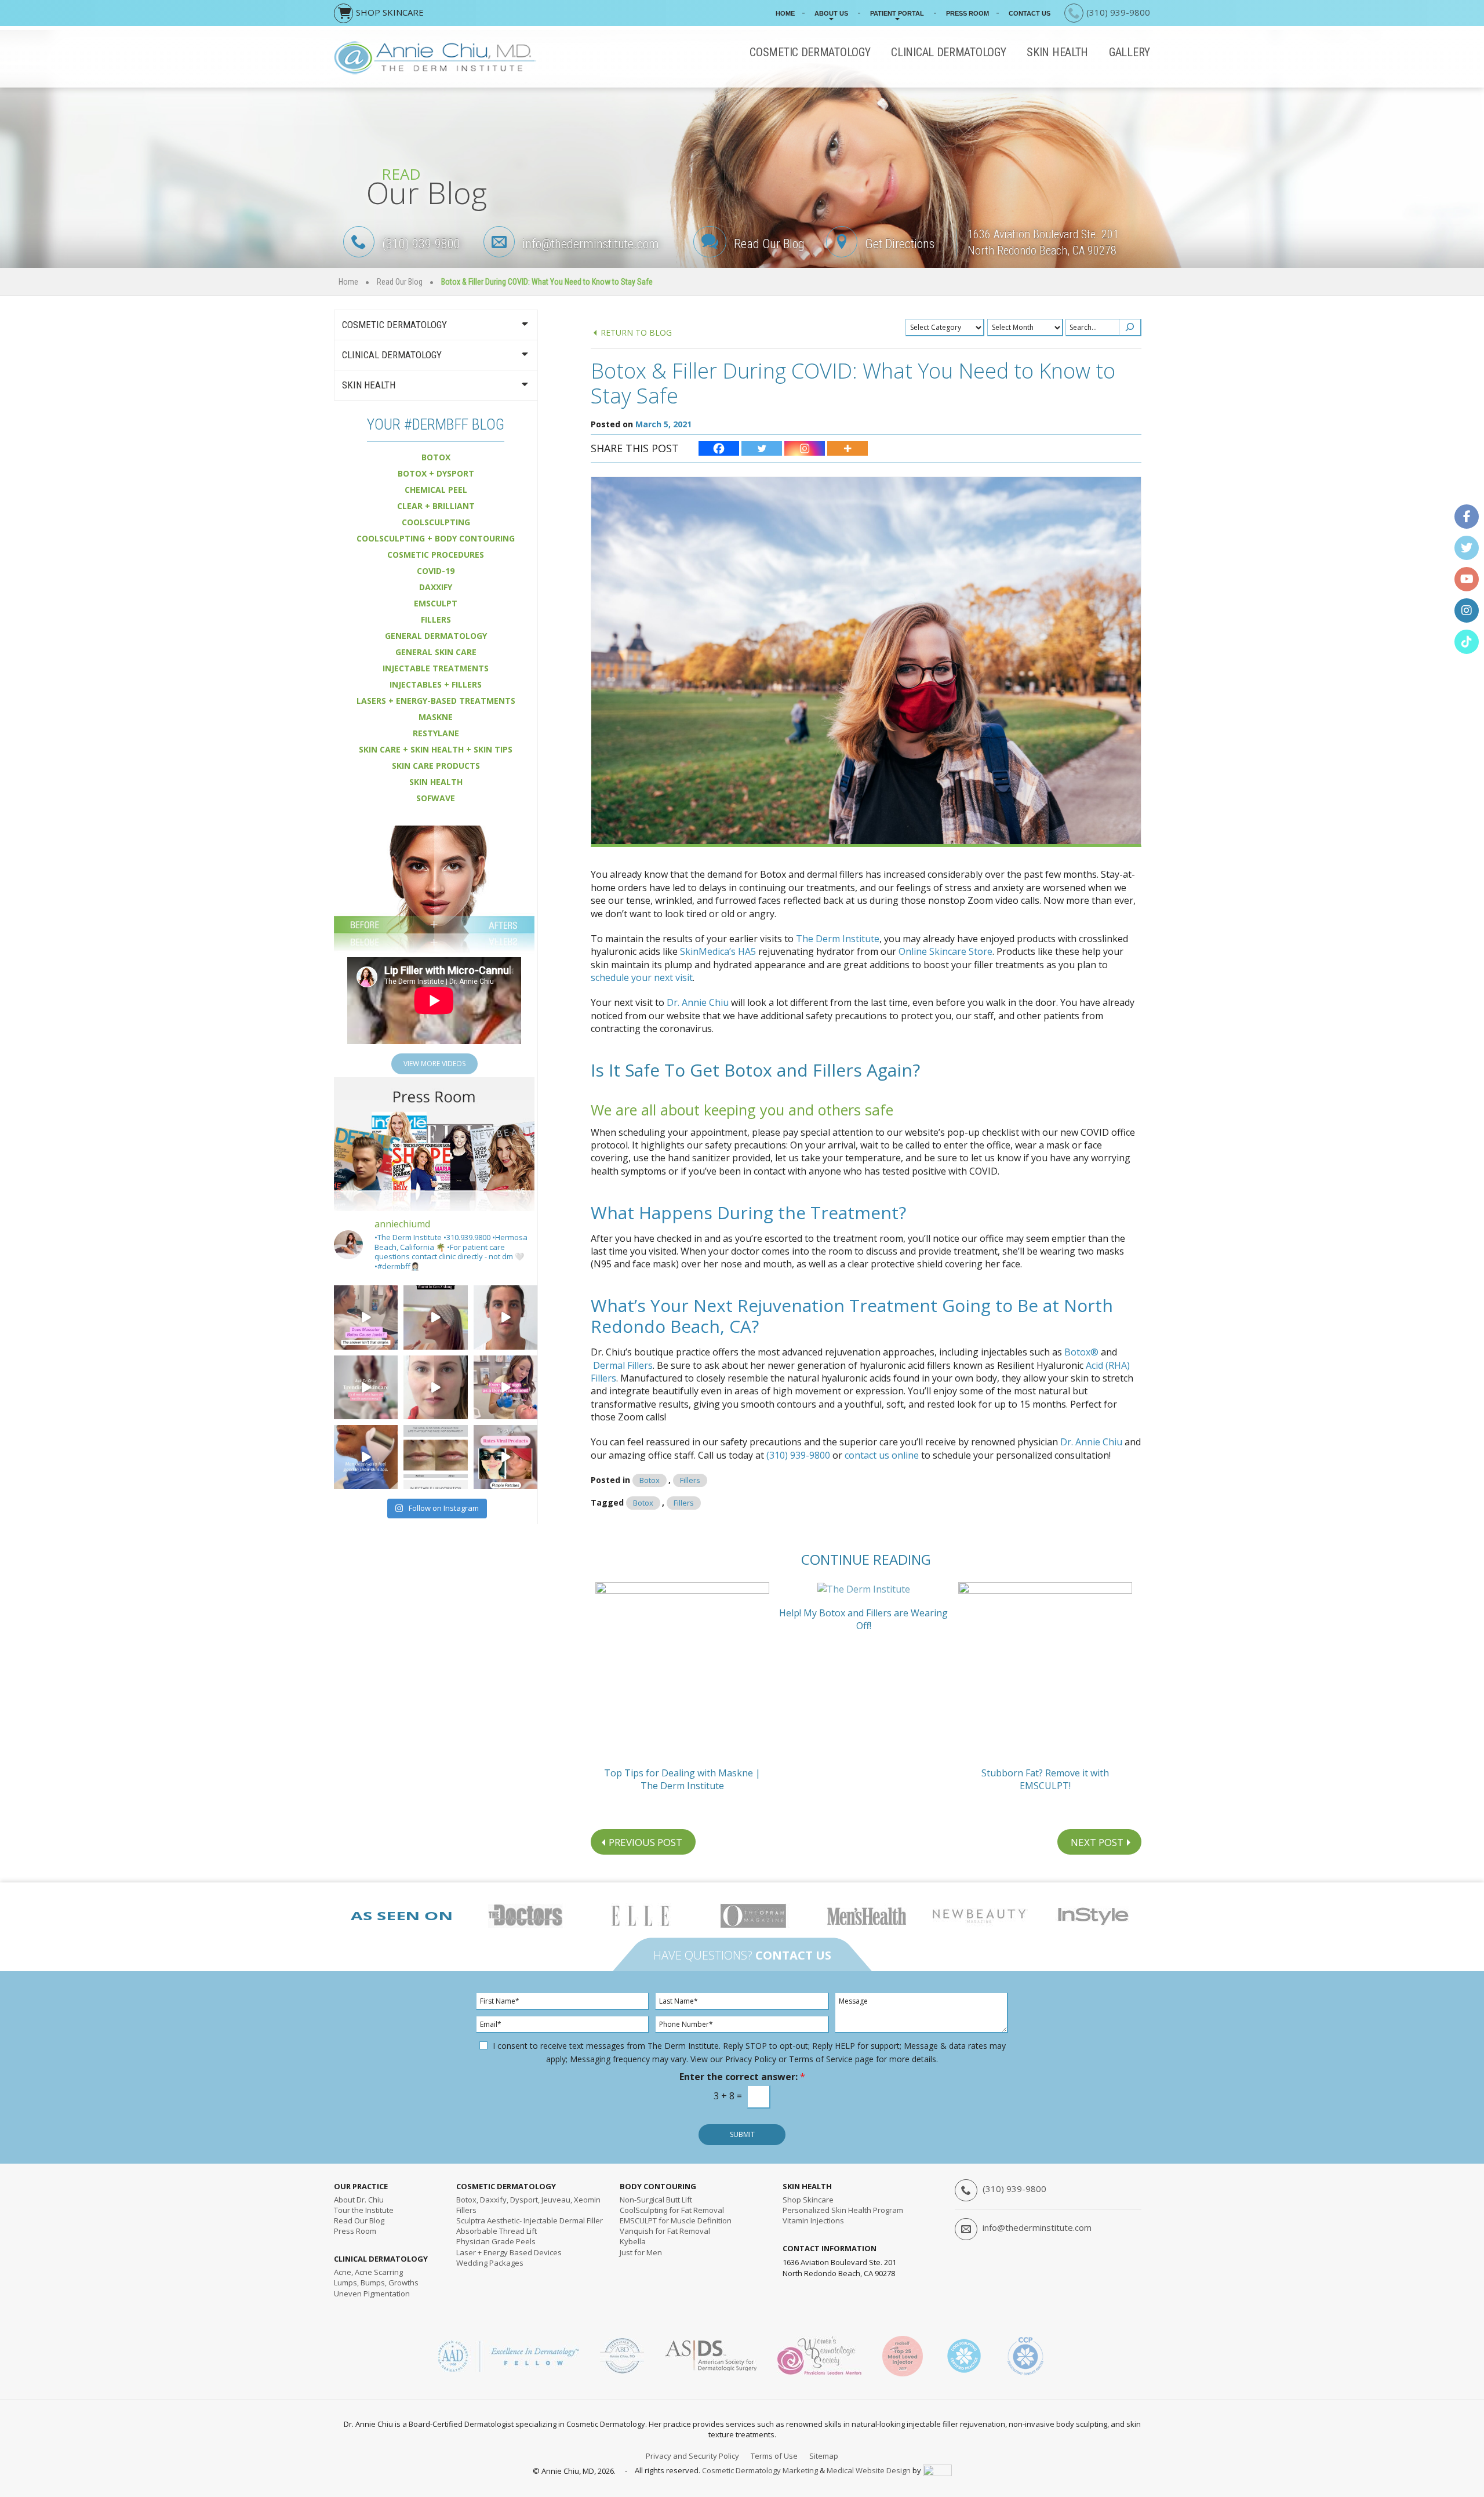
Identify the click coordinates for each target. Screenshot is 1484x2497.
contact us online (882, 1455)
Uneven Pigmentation (372, 2294)
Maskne (436, 717)
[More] (848, 448)
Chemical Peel (436, 490)
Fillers (690, 1480)
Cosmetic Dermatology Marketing (760, 2470)
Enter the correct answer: (742, 2077)
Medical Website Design (869, 2470)
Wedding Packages (490, 2263)
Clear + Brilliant (436, 506)
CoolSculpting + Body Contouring (436, 538)
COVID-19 (436, 571)
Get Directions (900, 244)
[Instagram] (805, 448)
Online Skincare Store (945, 951)
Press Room (967, 13)
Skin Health (1057, 52)
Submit (742, 2134)
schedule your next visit (642, 977)
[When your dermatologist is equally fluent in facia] (435, 1317)
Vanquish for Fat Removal (665, 2231)
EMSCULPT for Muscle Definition (676, 2220)
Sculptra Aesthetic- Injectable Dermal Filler (530, 2220)
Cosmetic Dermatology (810, 52)
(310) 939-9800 (421, 244)
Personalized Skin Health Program (843, 2210)
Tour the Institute (364, 2210)
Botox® (1081, 1352)
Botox (650, 1480)
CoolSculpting (436, 522)
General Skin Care (436, 652)
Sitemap (824, 2456)
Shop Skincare (808, 2200)
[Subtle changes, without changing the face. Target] (505, 1317)
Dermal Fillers (623, 1365)
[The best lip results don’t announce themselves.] (435, 1457)
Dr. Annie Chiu (698, 1002)
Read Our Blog (769, 244)
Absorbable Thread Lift (497, 2231)
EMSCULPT (436, 603)
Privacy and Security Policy (692, 2456)
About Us (831, 13)
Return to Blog (636, 332)
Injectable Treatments (436, 668)
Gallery (1130, 52)
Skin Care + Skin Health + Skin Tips (436, 749)
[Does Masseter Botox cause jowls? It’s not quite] (366, 1317)
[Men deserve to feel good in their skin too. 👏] (366, 1457)
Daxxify (436, 587)
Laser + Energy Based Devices (509, 2252)
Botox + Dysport (436, 473)
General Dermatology (436, 636)
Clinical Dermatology (948, 52)
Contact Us (1030, 13)
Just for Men (641, 2252)
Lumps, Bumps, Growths (376, 2282)
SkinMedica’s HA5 (718, 951)
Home (785, 13)
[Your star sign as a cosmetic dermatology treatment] (505, 1387)
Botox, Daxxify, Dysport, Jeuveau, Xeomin (528, 2200)
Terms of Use (774, 2456)
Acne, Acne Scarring (368, 2272)
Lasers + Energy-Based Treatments (436, 701)
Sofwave (436, 798)
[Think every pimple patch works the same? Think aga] (505, 1457)
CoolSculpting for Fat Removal (672, 2210)
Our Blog (359, 2220)
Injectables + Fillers (436, 684)
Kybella (633, 2241)
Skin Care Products (436, 766)
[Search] (1130, 328)
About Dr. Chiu (359, 2200)
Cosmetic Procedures (436, 555)
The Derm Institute (838, 939)
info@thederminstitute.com (591, 244)
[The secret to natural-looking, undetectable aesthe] (435, 1387)
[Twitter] (762, 448)
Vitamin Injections (813, 2220)
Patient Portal (897, 13)
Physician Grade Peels (496, 2241)
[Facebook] (719, 448)
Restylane (436, 733)
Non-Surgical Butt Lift (656, 2200)
